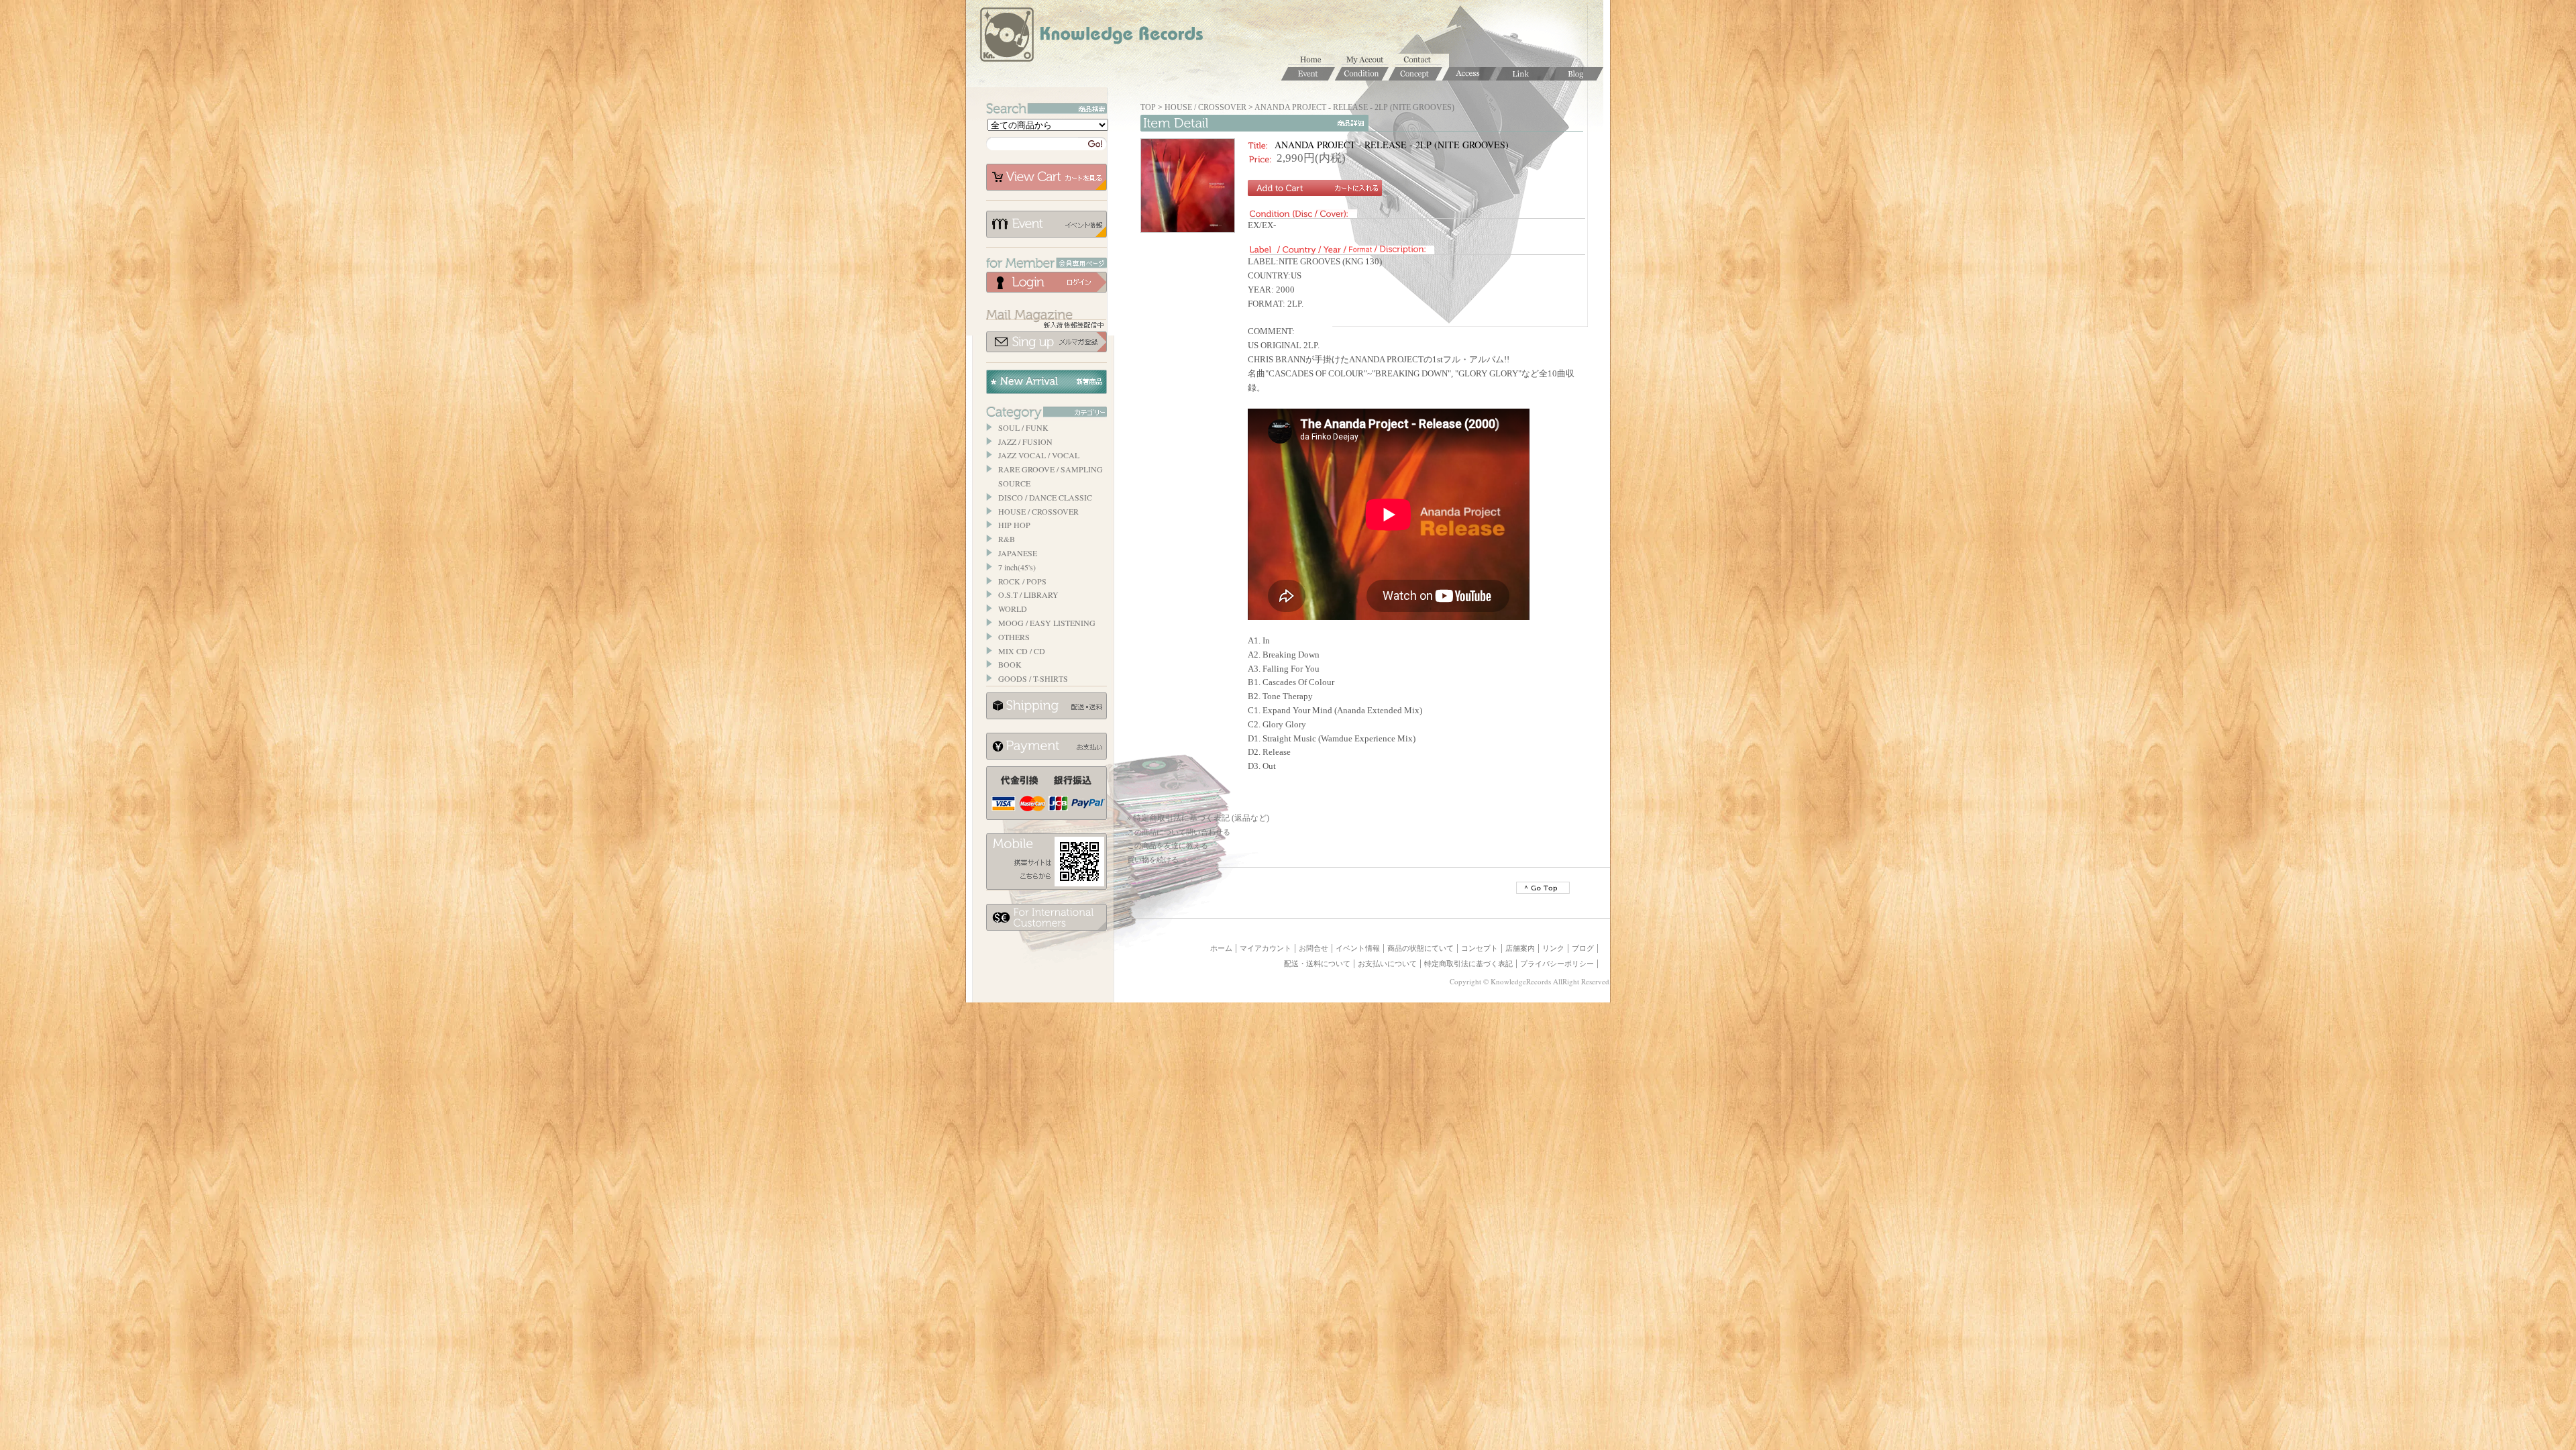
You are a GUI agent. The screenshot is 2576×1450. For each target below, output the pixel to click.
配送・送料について (1317, 964)
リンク (1553, 948)
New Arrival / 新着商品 (1046, 382)
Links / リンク (1523, 74)
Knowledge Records (1090, 37)
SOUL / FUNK (1023, 427)
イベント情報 (1046, 224)
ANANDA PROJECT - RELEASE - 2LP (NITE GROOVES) (1354, 107)
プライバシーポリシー (1557, 964)
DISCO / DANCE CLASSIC (1045, 497)
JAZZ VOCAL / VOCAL (1039, 455)
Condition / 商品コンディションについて (1362, 74)
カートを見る (1046, 177)
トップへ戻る (1543, 888)
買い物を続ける (1153, 860)
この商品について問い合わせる (1179, 832)
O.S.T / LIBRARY (1028, 594)
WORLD (1013, 609)
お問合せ (1422, 60)
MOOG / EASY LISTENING (1047, 623)
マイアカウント (1368, 60)
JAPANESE (1018, 553)
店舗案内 (1520, 948)
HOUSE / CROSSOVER (1038, 511)
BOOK (1010, 664)
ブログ (1583, 948)
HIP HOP (1014, 525)
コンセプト (1480, 948)
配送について (1046, 706)
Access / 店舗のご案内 (1469, 74)
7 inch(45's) (1017, 567)
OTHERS (1014, 637)
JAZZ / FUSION (1025, 442)
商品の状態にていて (1420, 948)
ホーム (1315, 60)
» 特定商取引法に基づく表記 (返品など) (1198, 818)
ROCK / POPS (1022, 581)
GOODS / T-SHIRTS (1033, 678)
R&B (1007, 539)
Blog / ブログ (1576, 74)
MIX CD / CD (1022, 651)
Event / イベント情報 (1308, 74)
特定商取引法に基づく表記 (1468, 964)
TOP (1148, 107)
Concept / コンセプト (1415, 74)
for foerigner (1046, 917)
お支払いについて (1046, 746)
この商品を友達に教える (1168, 845)
